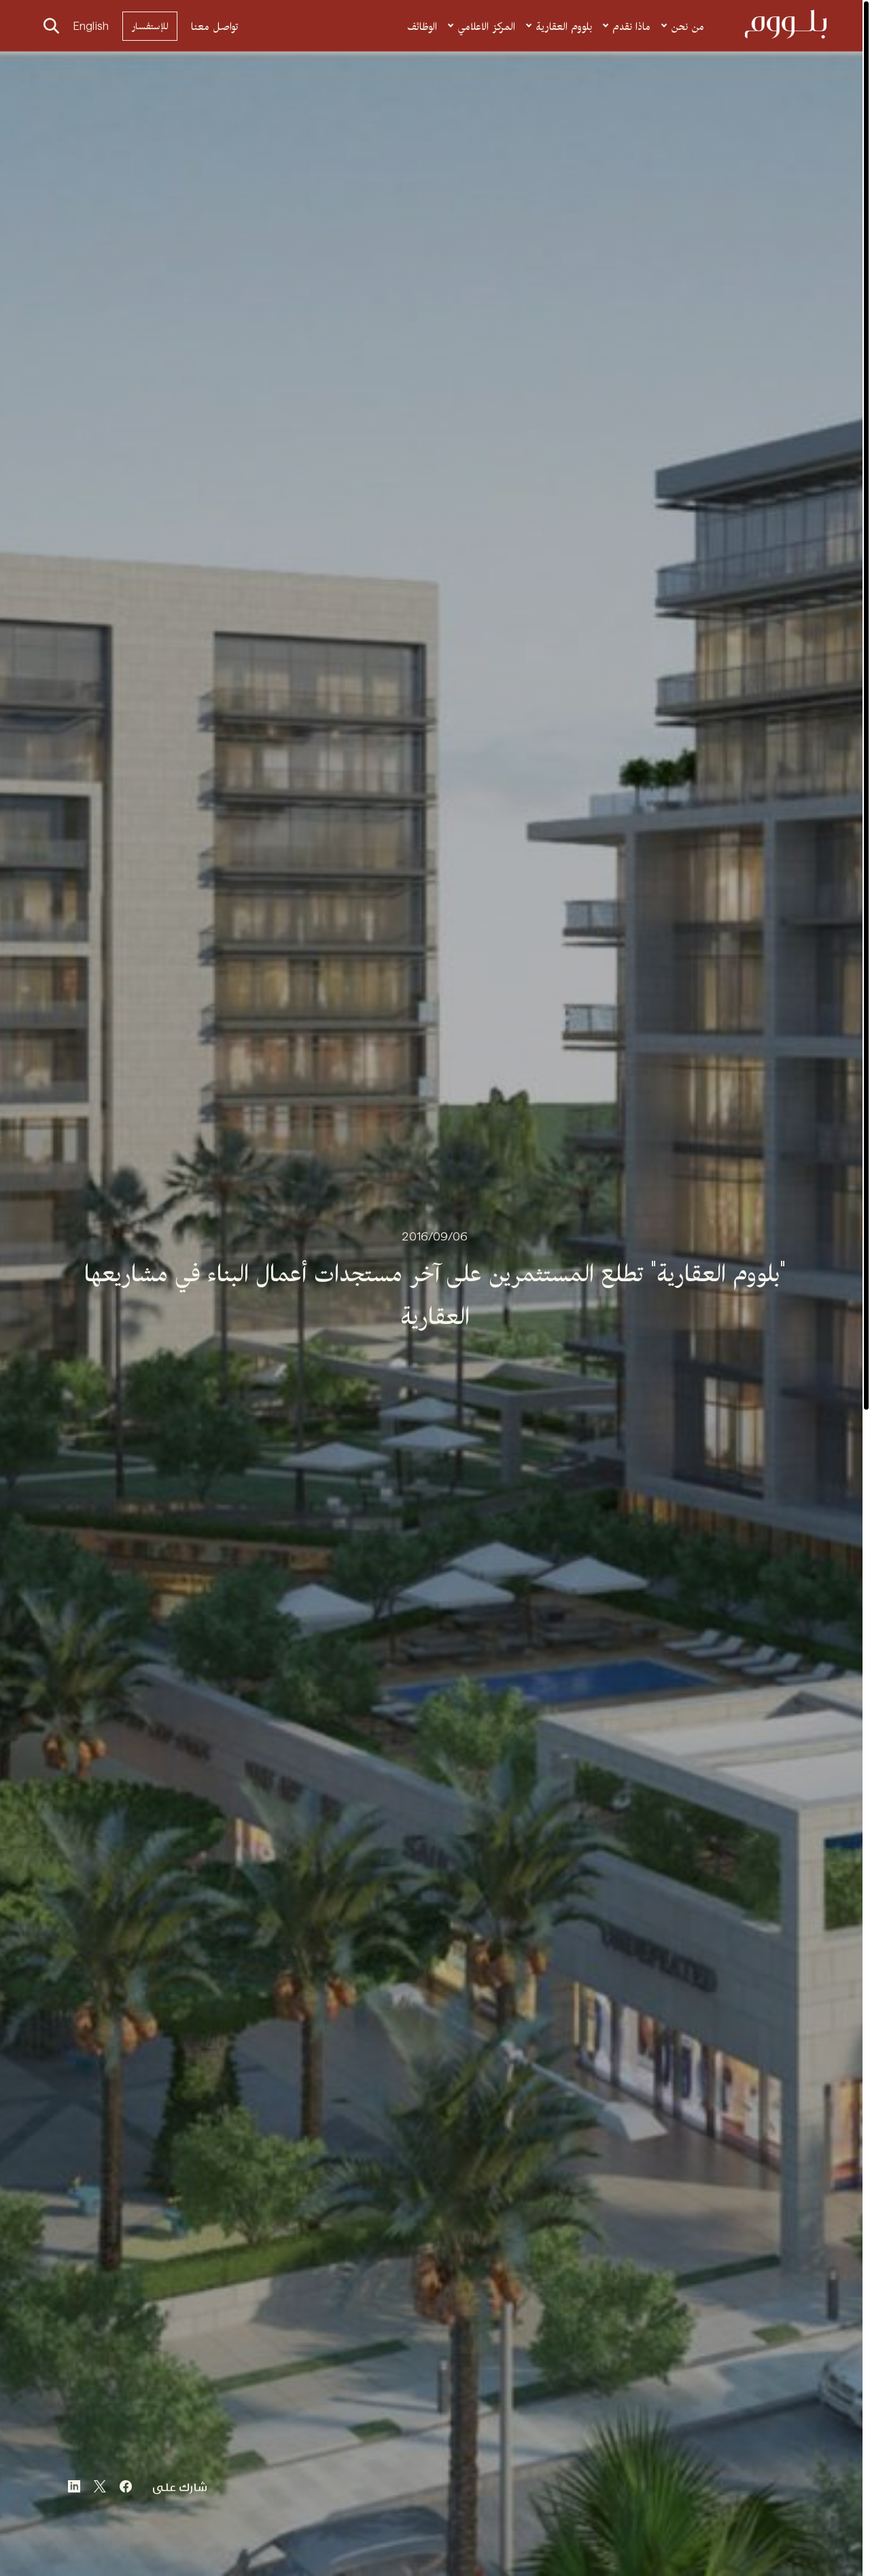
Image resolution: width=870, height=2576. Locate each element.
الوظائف (422, 26)
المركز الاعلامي (486, 26)
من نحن (688, 26)
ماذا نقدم (631, 26)
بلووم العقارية (564, 26)
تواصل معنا (215, 26)
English (91, 26)
